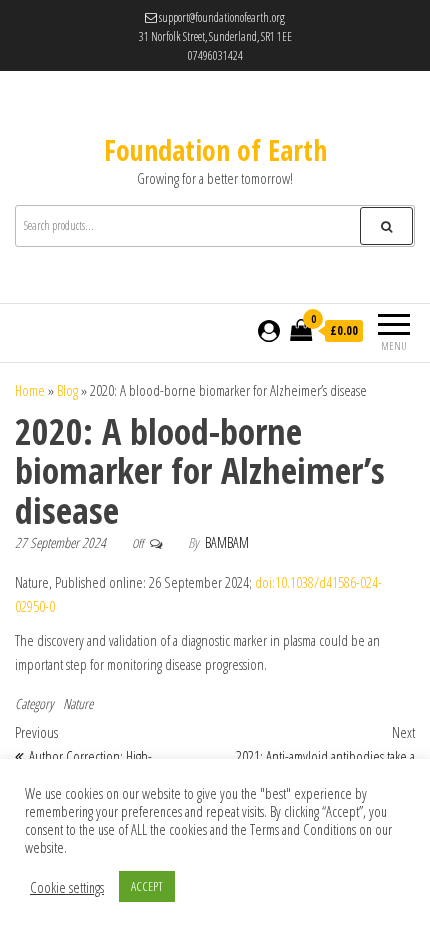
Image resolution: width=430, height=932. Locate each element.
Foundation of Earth (215, 150)
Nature (78, 703)
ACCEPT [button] (147, 886)
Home (30, 390)
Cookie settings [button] (67, 887)
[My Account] (269, 330)
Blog (67, 390)
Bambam (227, 542)
